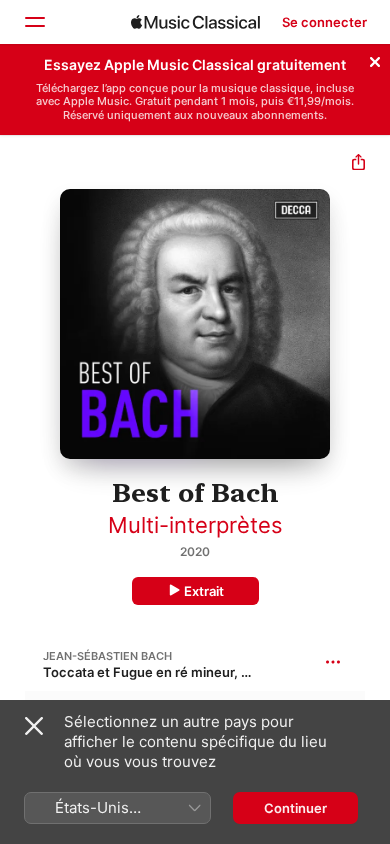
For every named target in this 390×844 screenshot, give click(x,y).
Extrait (204, 591)
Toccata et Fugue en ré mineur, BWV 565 (171, 672)
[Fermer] (375, 59)
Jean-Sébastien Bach (107, 656)
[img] (195, 22)
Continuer (295, 808)
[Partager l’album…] (358, 164)
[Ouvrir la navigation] (34, 22)
